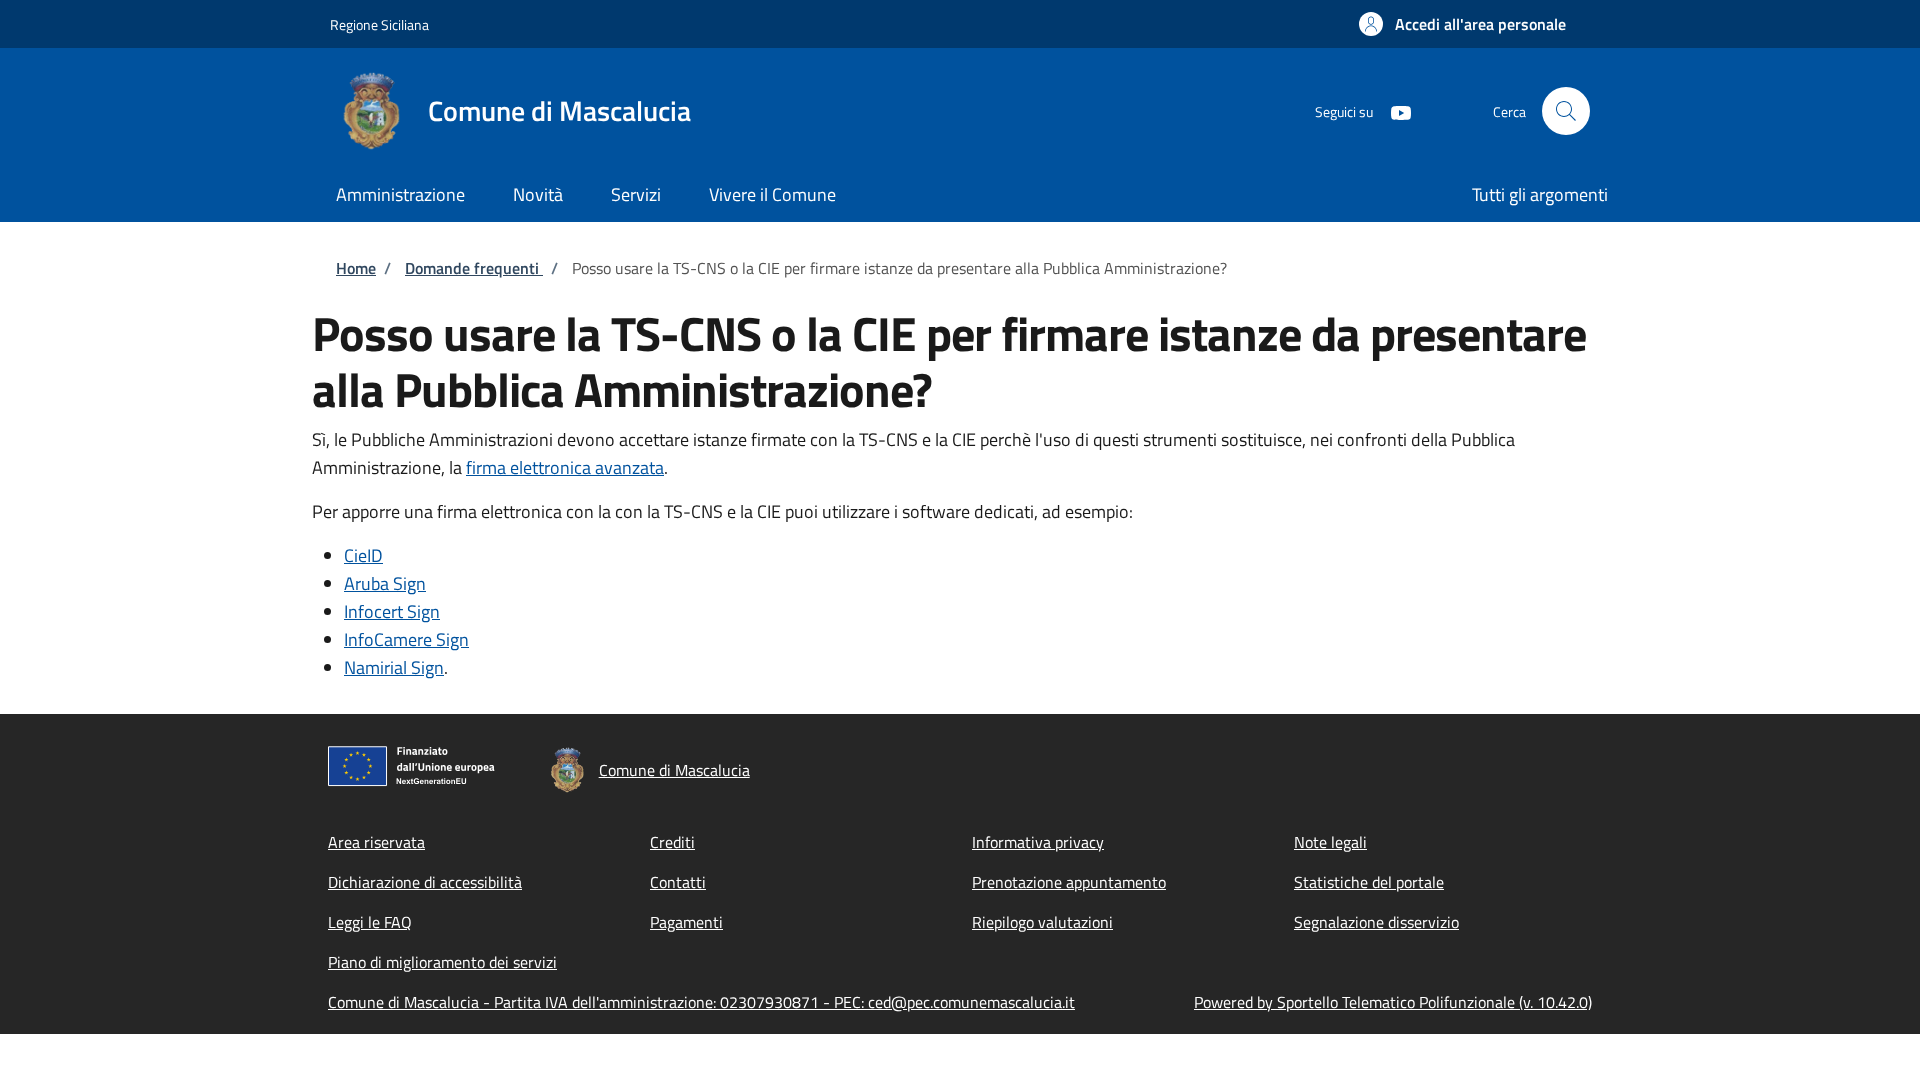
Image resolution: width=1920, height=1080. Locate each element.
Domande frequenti (474, 268)
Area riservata (376, 842)
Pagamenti (686, 922)
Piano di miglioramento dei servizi (442, 962)
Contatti (678, 882)
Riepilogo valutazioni (1042, 922)
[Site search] (1566, 111)
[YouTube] (1393, 110)
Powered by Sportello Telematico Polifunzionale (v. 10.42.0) (1393, 1002)
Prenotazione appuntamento (1069, 882)
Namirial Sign (394, 667)
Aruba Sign (385, 583)
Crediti (672, 842)
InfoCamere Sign (406, 639)
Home (356, 268)
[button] (1462, 24)
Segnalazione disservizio (1376, 922)
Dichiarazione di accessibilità (425, 882)
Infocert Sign (392, 611)
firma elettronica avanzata (565, 467)
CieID (363, 555)
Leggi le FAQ (370, 922)
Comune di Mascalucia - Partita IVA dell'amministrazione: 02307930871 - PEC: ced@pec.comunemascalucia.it (701, 1002)
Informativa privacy (1038, 842)
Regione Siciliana (379, 24)
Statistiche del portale (1369, 882)
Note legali (1330, 842)
